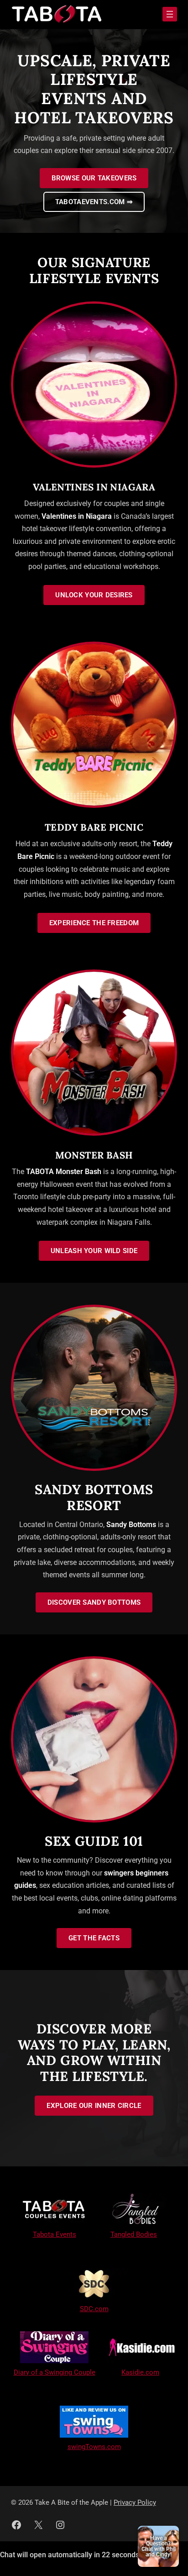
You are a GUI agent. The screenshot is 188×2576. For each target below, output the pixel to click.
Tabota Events (55, 2234)
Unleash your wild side (94, 1251)
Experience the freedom (94, 923)
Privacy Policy (135, 2502)
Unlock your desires (94, 595)
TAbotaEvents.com (94, 202)
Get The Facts (94, 1938)
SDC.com (94, 2309)
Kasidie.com (140, 2372)
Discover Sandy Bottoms (94, 1602)
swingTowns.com (94, 2447)
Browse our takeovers (94, 178)
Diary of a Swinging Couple (55, 2372)
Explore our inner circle (94, 2106)
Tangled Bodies (134, 2234)
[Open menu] (170, 14)
